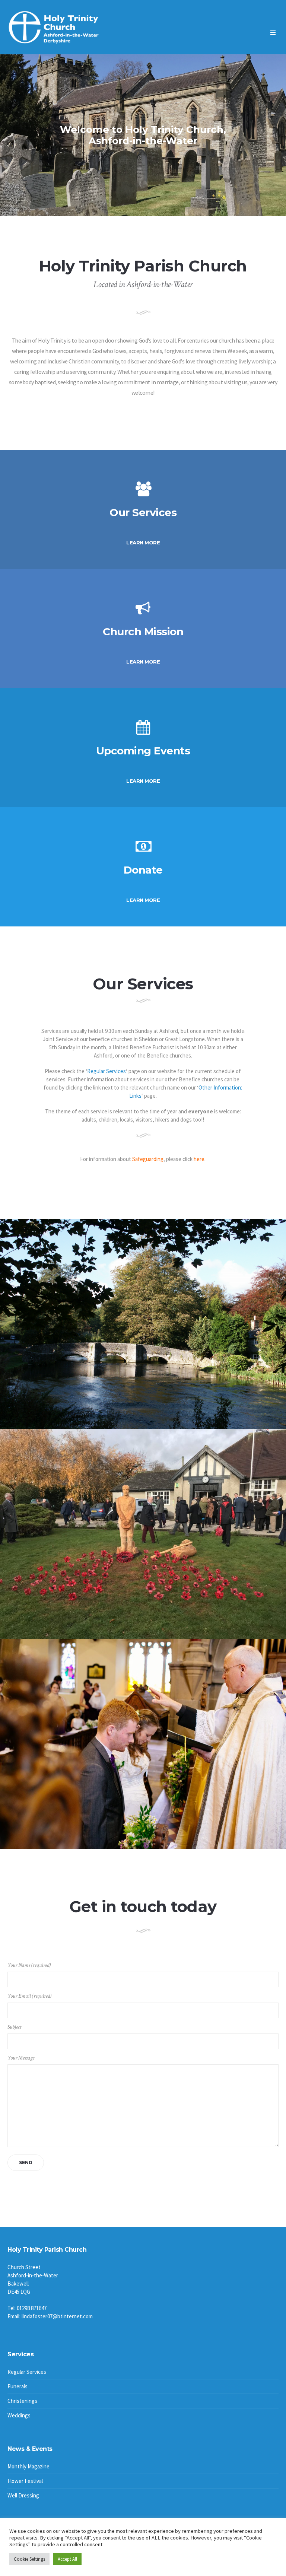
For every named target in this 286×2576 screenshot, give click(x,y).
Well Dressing (23, 2495)
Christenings (22, 2401)
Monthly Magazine (28, 2466)
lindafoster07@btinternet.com (57, 2316)
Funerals (18, 2386)
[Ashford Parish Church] (54, 28)
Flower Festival (25, 2481)
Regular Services (107, 1071)
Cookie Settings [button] (29, 2559)
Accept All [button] (67, 2559)
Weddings (19, 2415)
